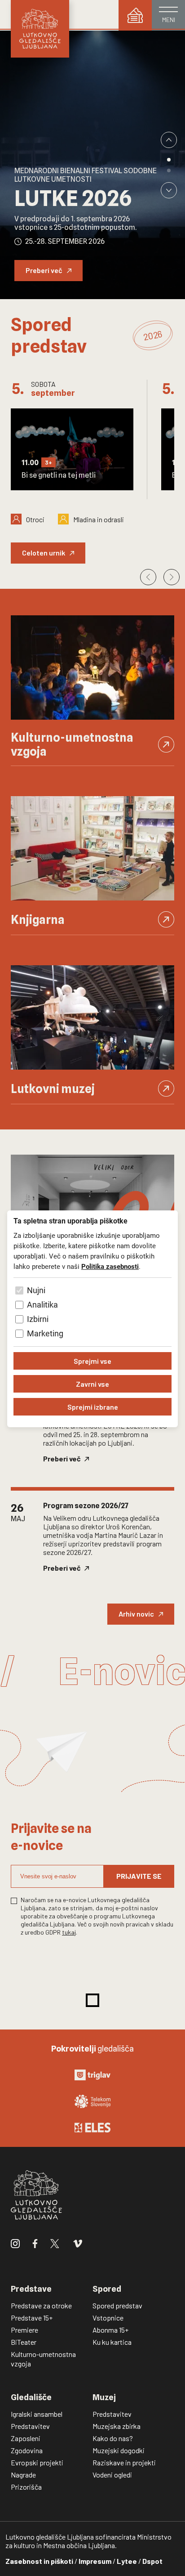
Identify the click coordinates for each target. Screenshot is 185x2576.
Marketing (45, 1333)
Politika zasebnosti (110, 1267)
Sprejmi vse (92, 1361)
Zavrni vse (92, 1384)
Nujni (36, 1290)
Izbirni (38, 1319)
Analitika (42, 1305)
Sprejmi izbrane (93, 1407)
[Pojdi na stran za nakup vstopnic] (135, 15)
